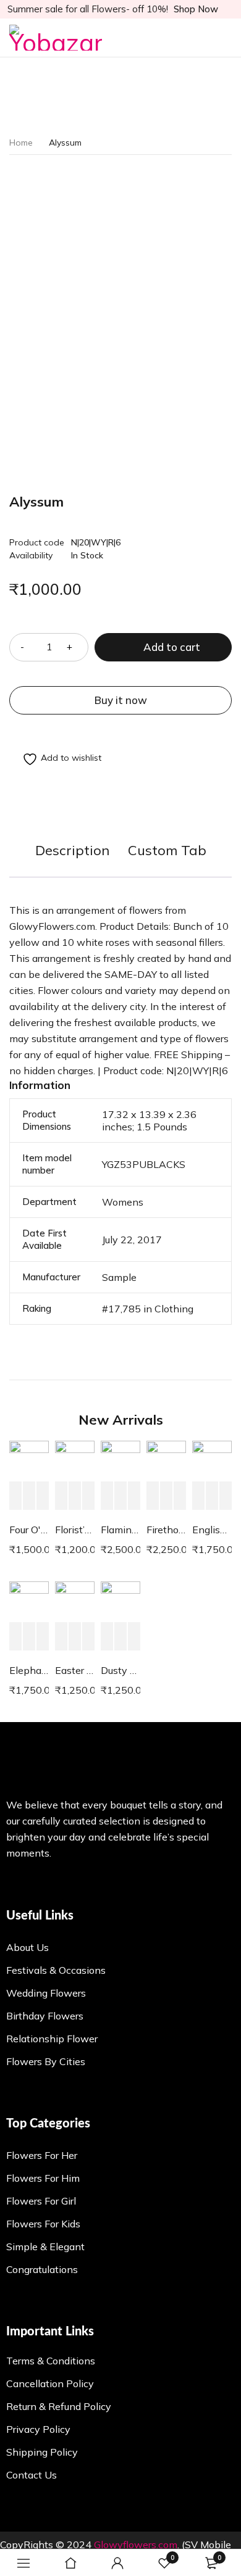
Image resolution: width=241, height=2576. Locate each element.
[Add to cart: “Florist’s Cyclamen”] (61, 1496)
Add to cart (172, 647)
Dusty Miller (120, 1670)
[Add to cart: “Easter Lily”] (61, 1637)
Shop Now (196, 9)
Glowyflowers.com (136, 2545)
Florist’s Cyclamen (75, 1530)
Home (21, 143)
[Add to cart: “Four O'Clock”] (15, 1496)
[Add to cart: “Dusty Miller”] (107, 1637)
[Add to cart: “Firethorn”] (153, 1496)
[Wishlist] (55, 759)
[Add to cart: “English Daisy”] (198, 1496)
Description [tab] (72, 850)
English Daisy (212, 1530)
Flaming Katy (120, 1530)
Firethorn (166, 1530)
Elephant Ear (29, 1670)
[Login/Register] (117, 2563)
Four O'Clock (29, 1530)
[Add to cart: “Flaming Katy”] (107, 1496)
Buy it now (121, 700)
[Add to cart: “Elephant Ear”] (15, 1637)
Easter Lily (75, 1670)
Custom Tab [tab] (167, 850)
